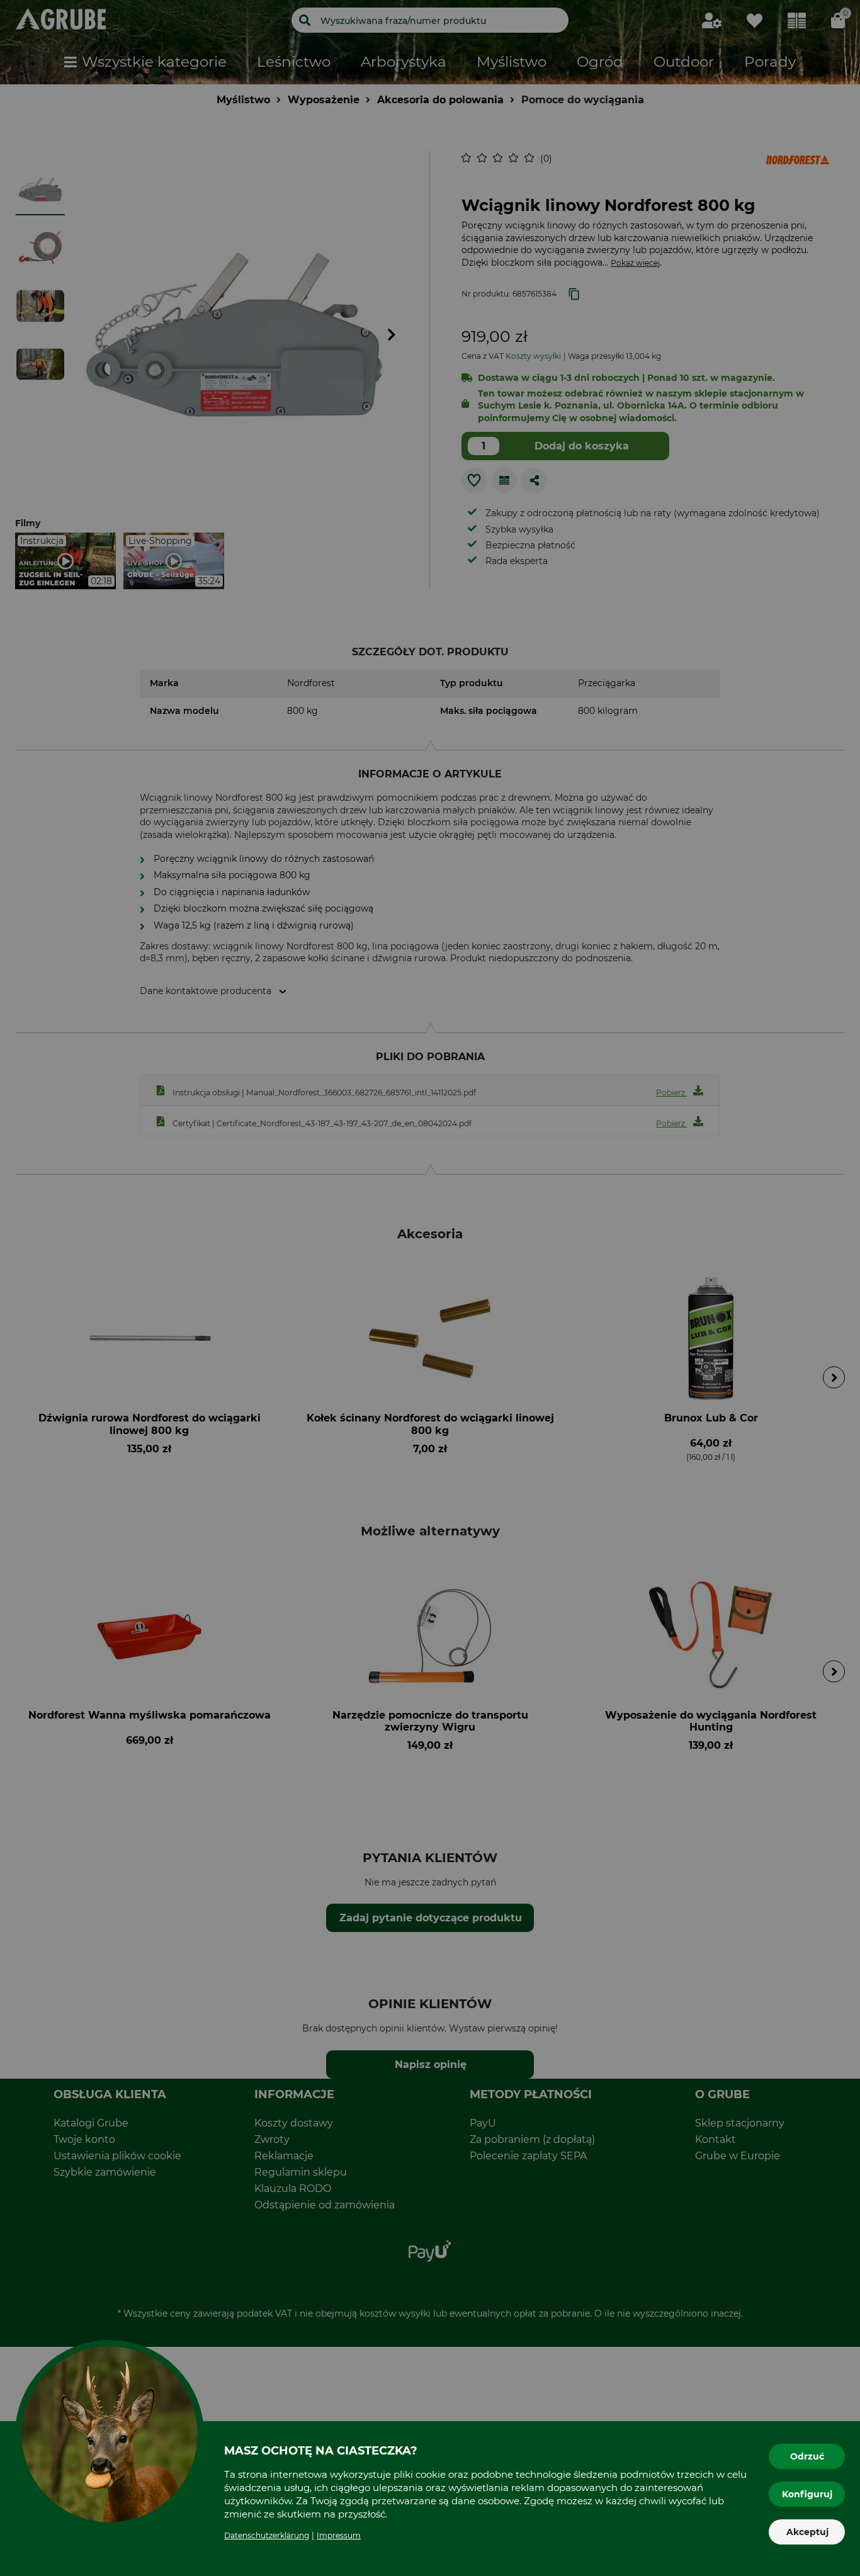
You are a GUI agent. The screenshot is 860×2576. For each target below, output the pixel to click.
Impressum (339, 2535)
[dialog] (430, 1288)
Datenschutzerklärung (267, 2535)
